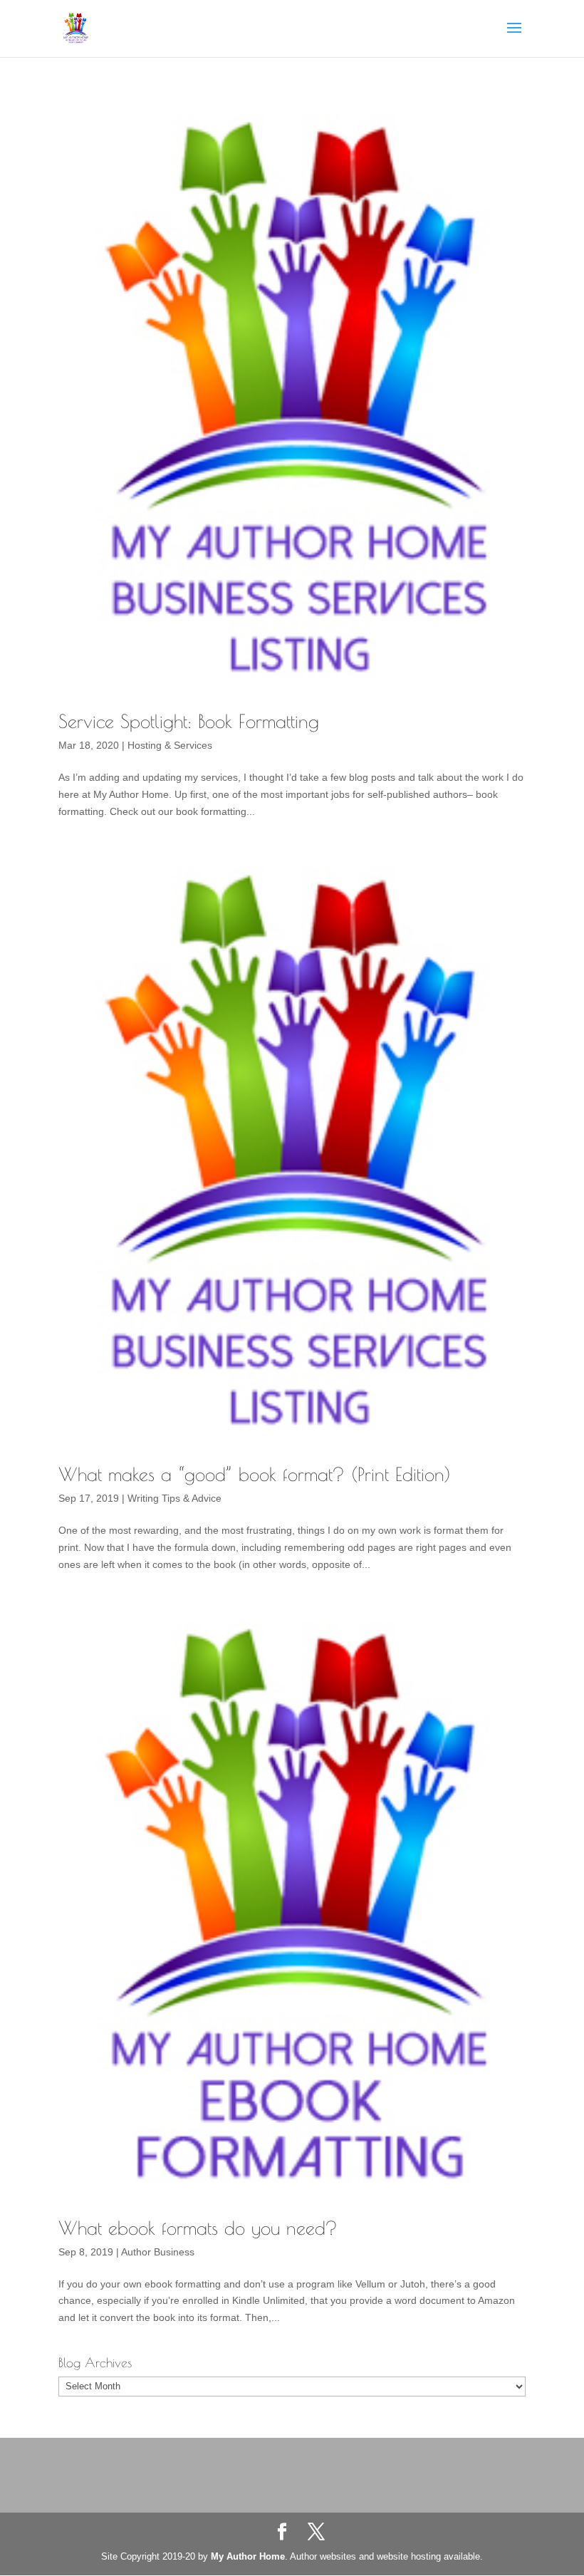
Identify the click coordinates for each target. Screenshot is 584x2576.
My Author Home (248, 2556)
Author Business (158, 2252)
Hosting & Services (170, 745)
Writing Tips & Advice (174, 1498)
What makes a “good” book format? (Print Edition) (255, 1474)
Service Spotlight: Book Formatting (189, 721)
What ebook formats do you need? (198, 2228)
